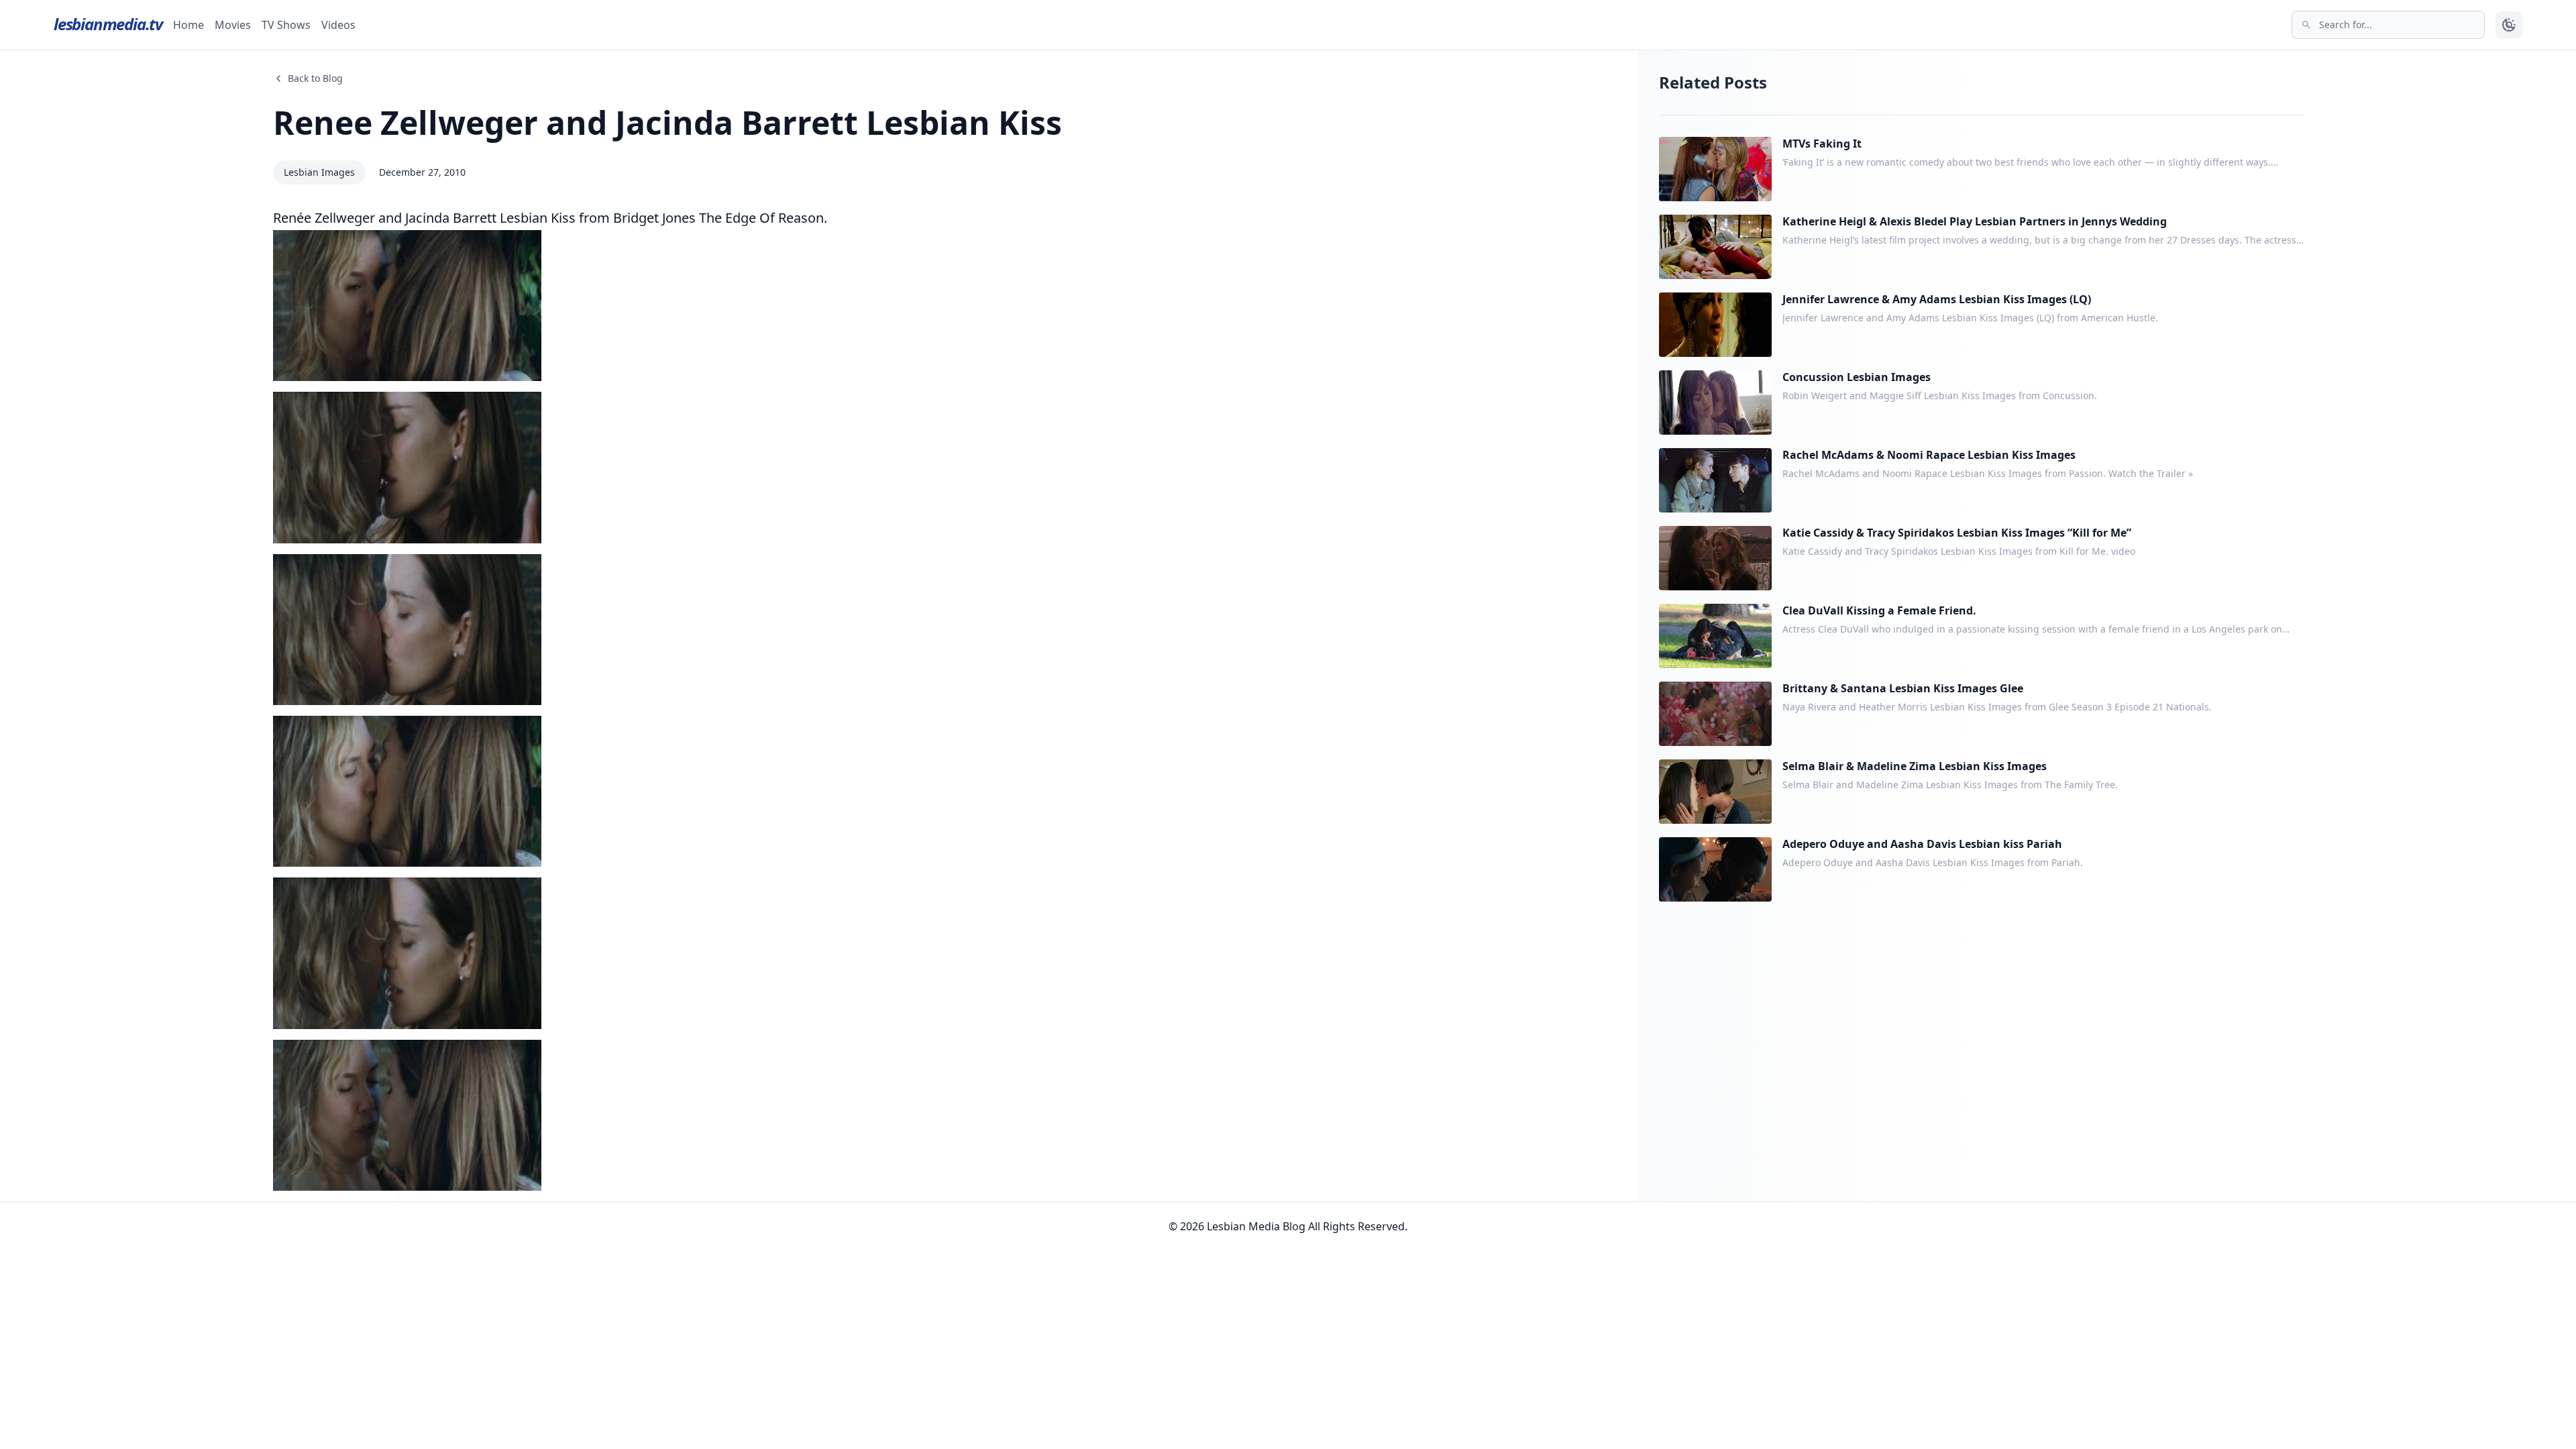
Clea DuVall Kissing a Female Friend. (1879, 610)
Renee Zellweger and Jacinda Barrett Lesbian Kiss (667, 122)
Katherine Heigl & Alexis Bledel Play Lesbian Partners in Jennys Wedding (1975, 221)
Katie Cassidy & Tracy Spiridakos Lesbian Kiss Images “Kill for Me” (1957, 533)
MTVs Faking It (1822, 144)
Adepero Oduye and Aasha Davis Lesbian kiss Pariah (1922, 844)
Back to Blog (315, 78)
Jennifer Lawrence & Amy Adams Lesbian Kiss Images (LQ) (1937, 299)
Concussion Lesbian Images (1857, 377)
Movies (233, 25)
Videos (338, 25)
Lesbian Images (319, 172)
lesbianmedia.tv (108, 24)
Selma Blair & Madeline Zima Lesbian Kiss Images (1915, 766)
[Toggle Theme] (2509, 25)
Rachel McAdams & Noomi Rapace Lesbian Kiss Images (1929, 455)
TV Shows (286, 25)
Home (189, 25)
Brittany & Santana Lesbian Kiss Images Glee (1903, 688)
